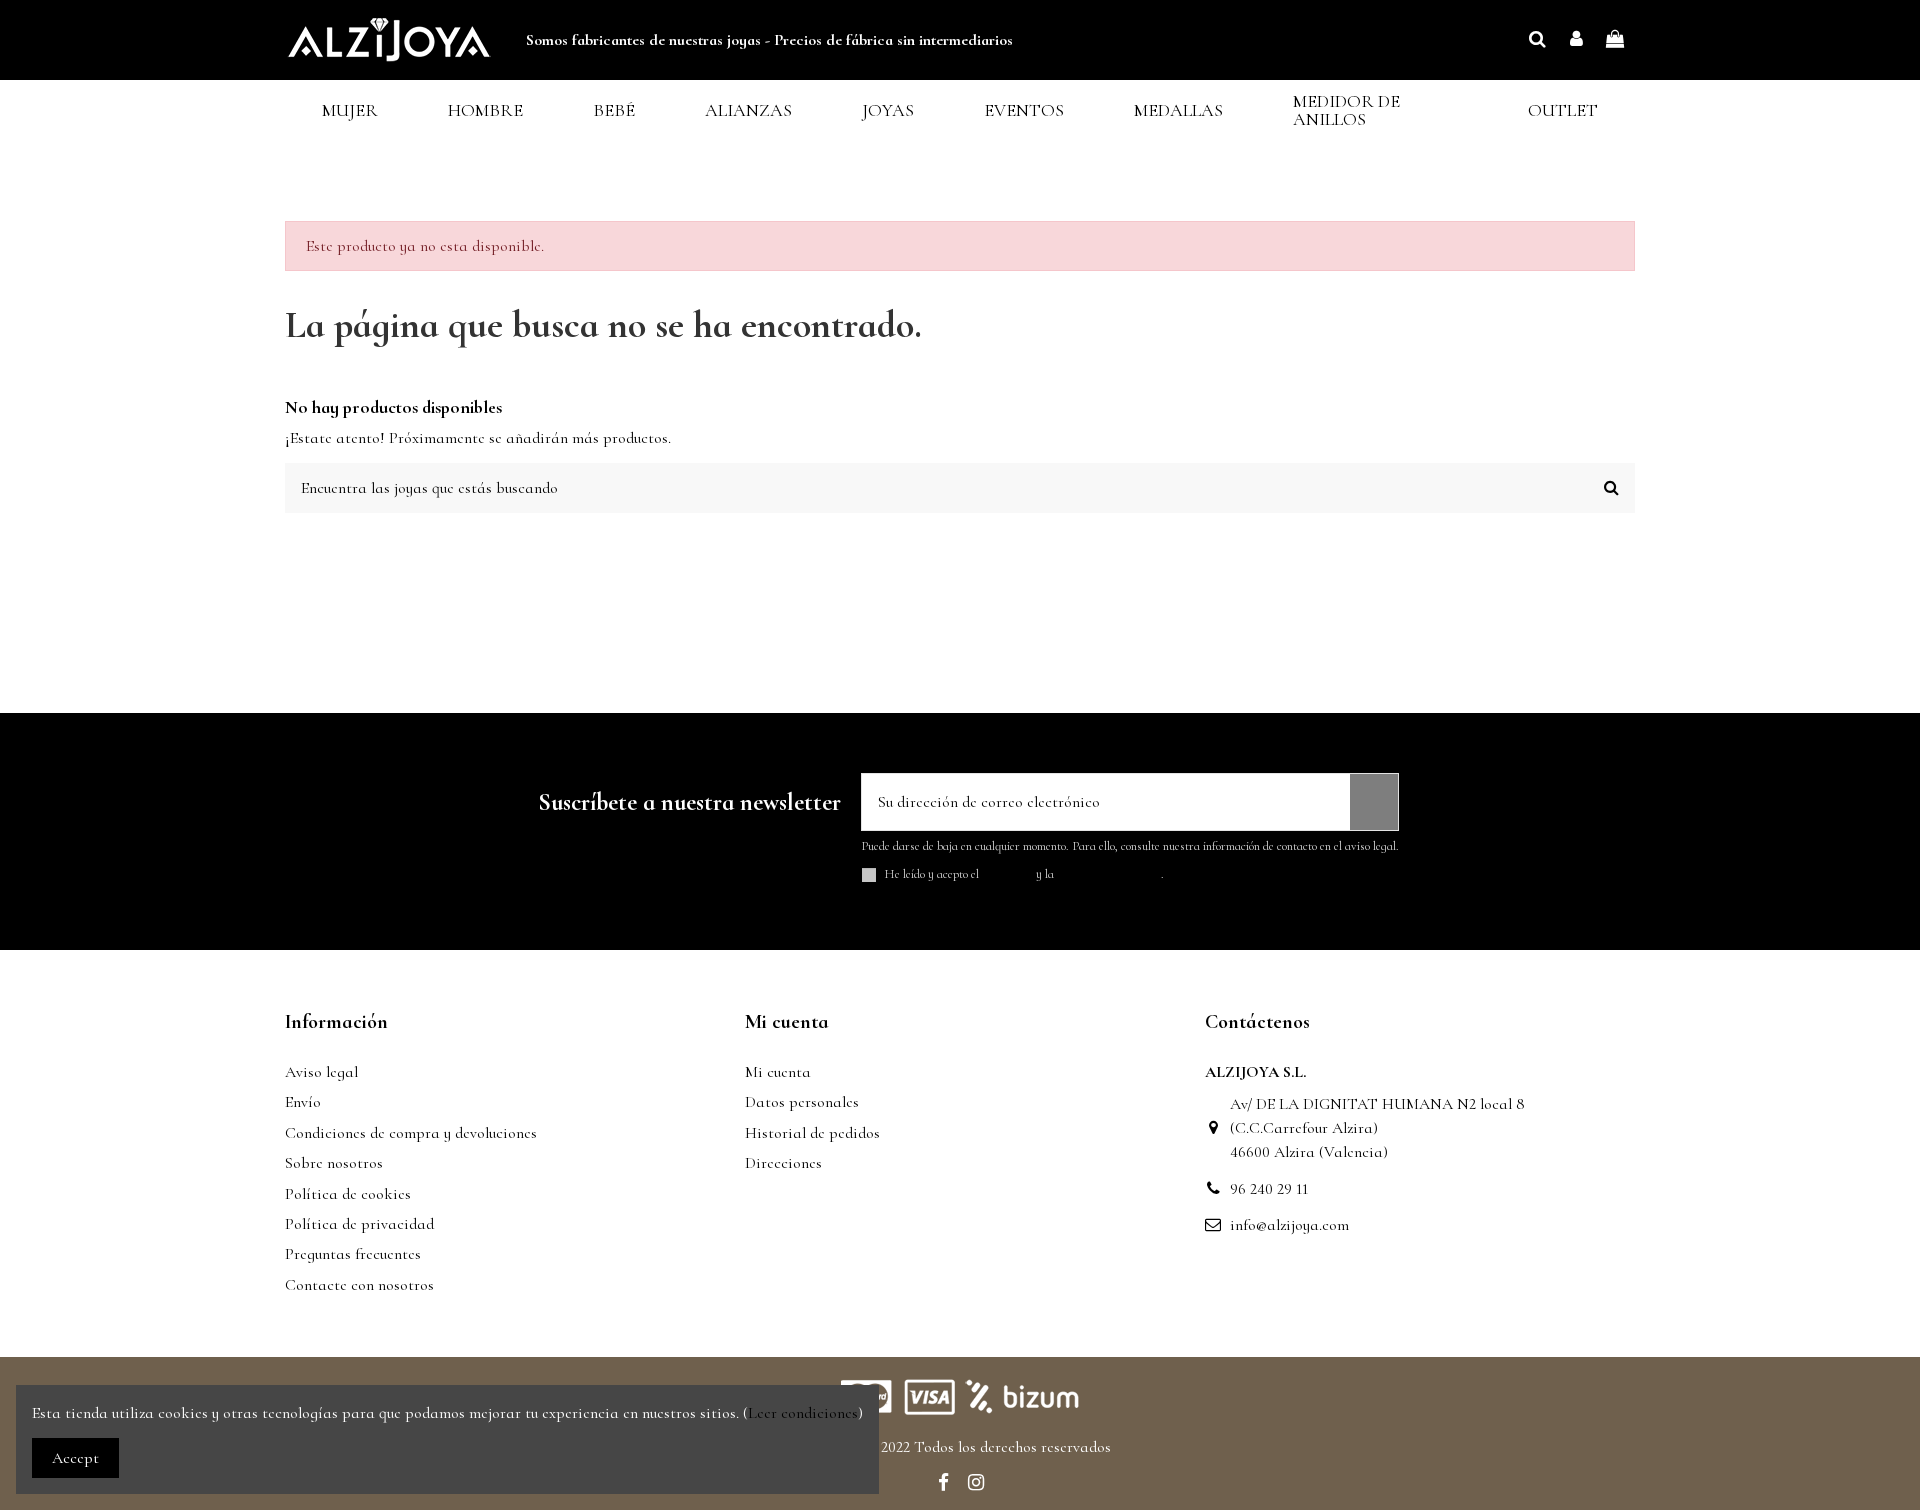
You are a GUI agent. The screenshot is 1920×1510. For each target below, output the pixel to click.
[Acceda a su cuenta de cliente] (1576, 40)
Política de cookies (348, 1194)
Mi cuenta (778, 1072)
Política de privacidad (359, 1224)
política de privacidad (1109, 874)
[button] (350, 110)
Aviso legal (321, 1072)
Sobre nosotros (334, 1163)
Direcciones (783, 1163)
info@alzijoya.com (1289, 1225)
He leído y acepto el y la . (1024, 874)
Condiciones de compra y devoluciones (411, 1133)
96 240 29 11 (1269, 1189)
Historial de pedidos (812, 1133)
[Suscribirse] (1374, 802)
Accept (75, 1458)
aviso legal (1007, 874)
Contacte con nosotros (359, 1285)
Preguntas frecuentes (353, 1254)
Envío (303, 1102)
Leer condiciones (803, 1413)
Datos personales (802, 1102)
